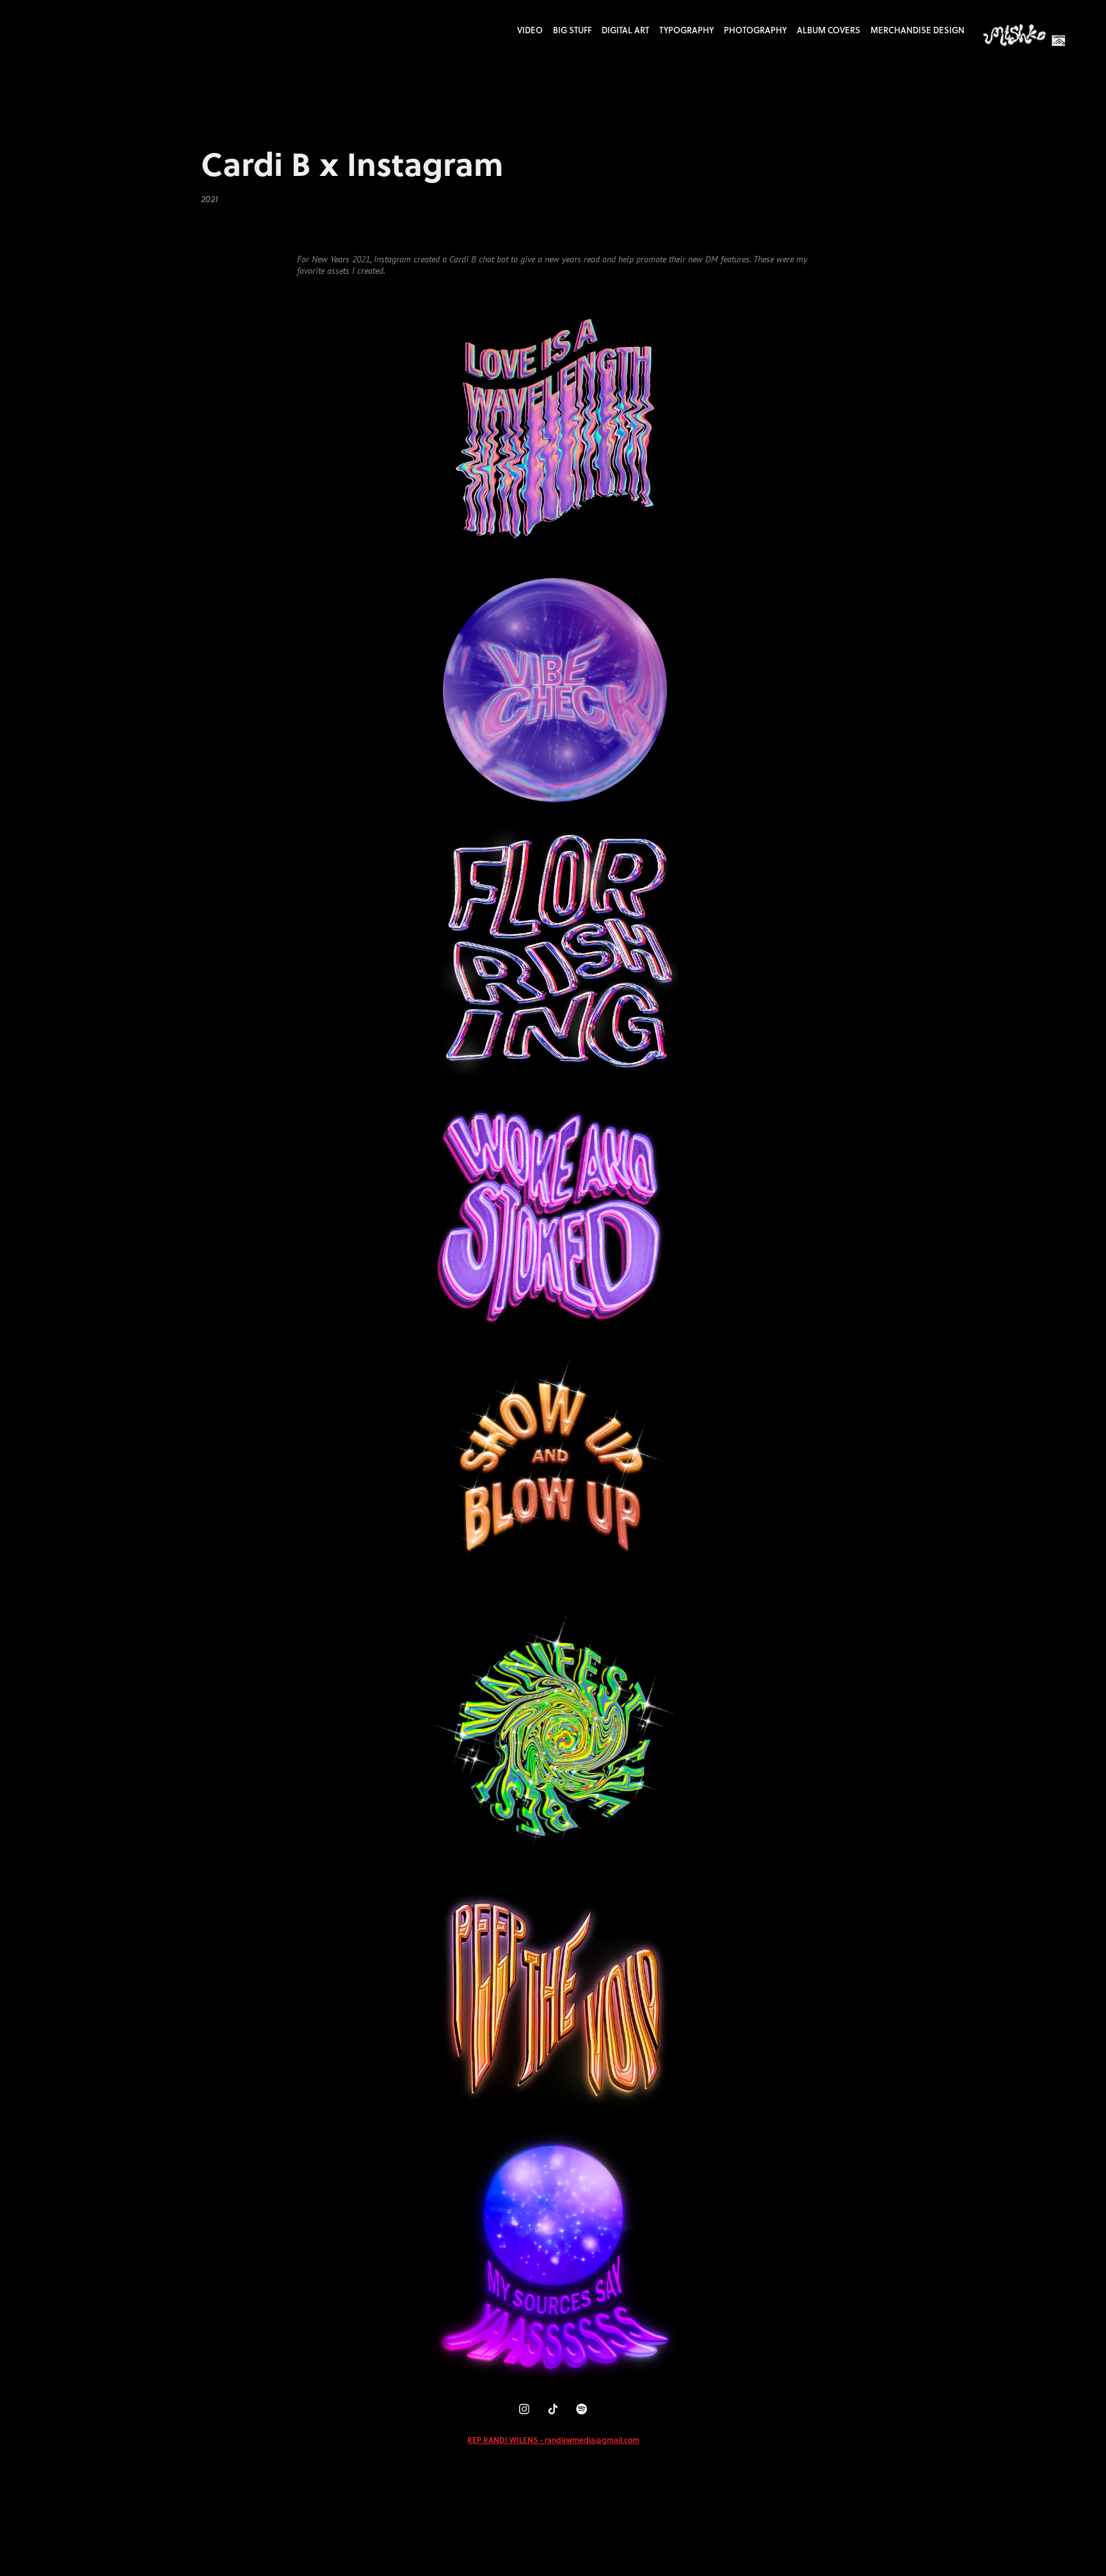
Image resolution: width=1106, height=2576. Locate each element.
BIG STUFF (572, 30)
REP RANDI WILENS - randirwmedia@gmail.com (553, 2440)
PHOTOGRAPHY (755, 30)
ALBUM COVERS (829, 30)
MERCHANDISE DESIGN (918, 30)
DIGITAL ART (625, 30)
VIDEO (530, 30)
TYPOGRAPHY (686, 30)
